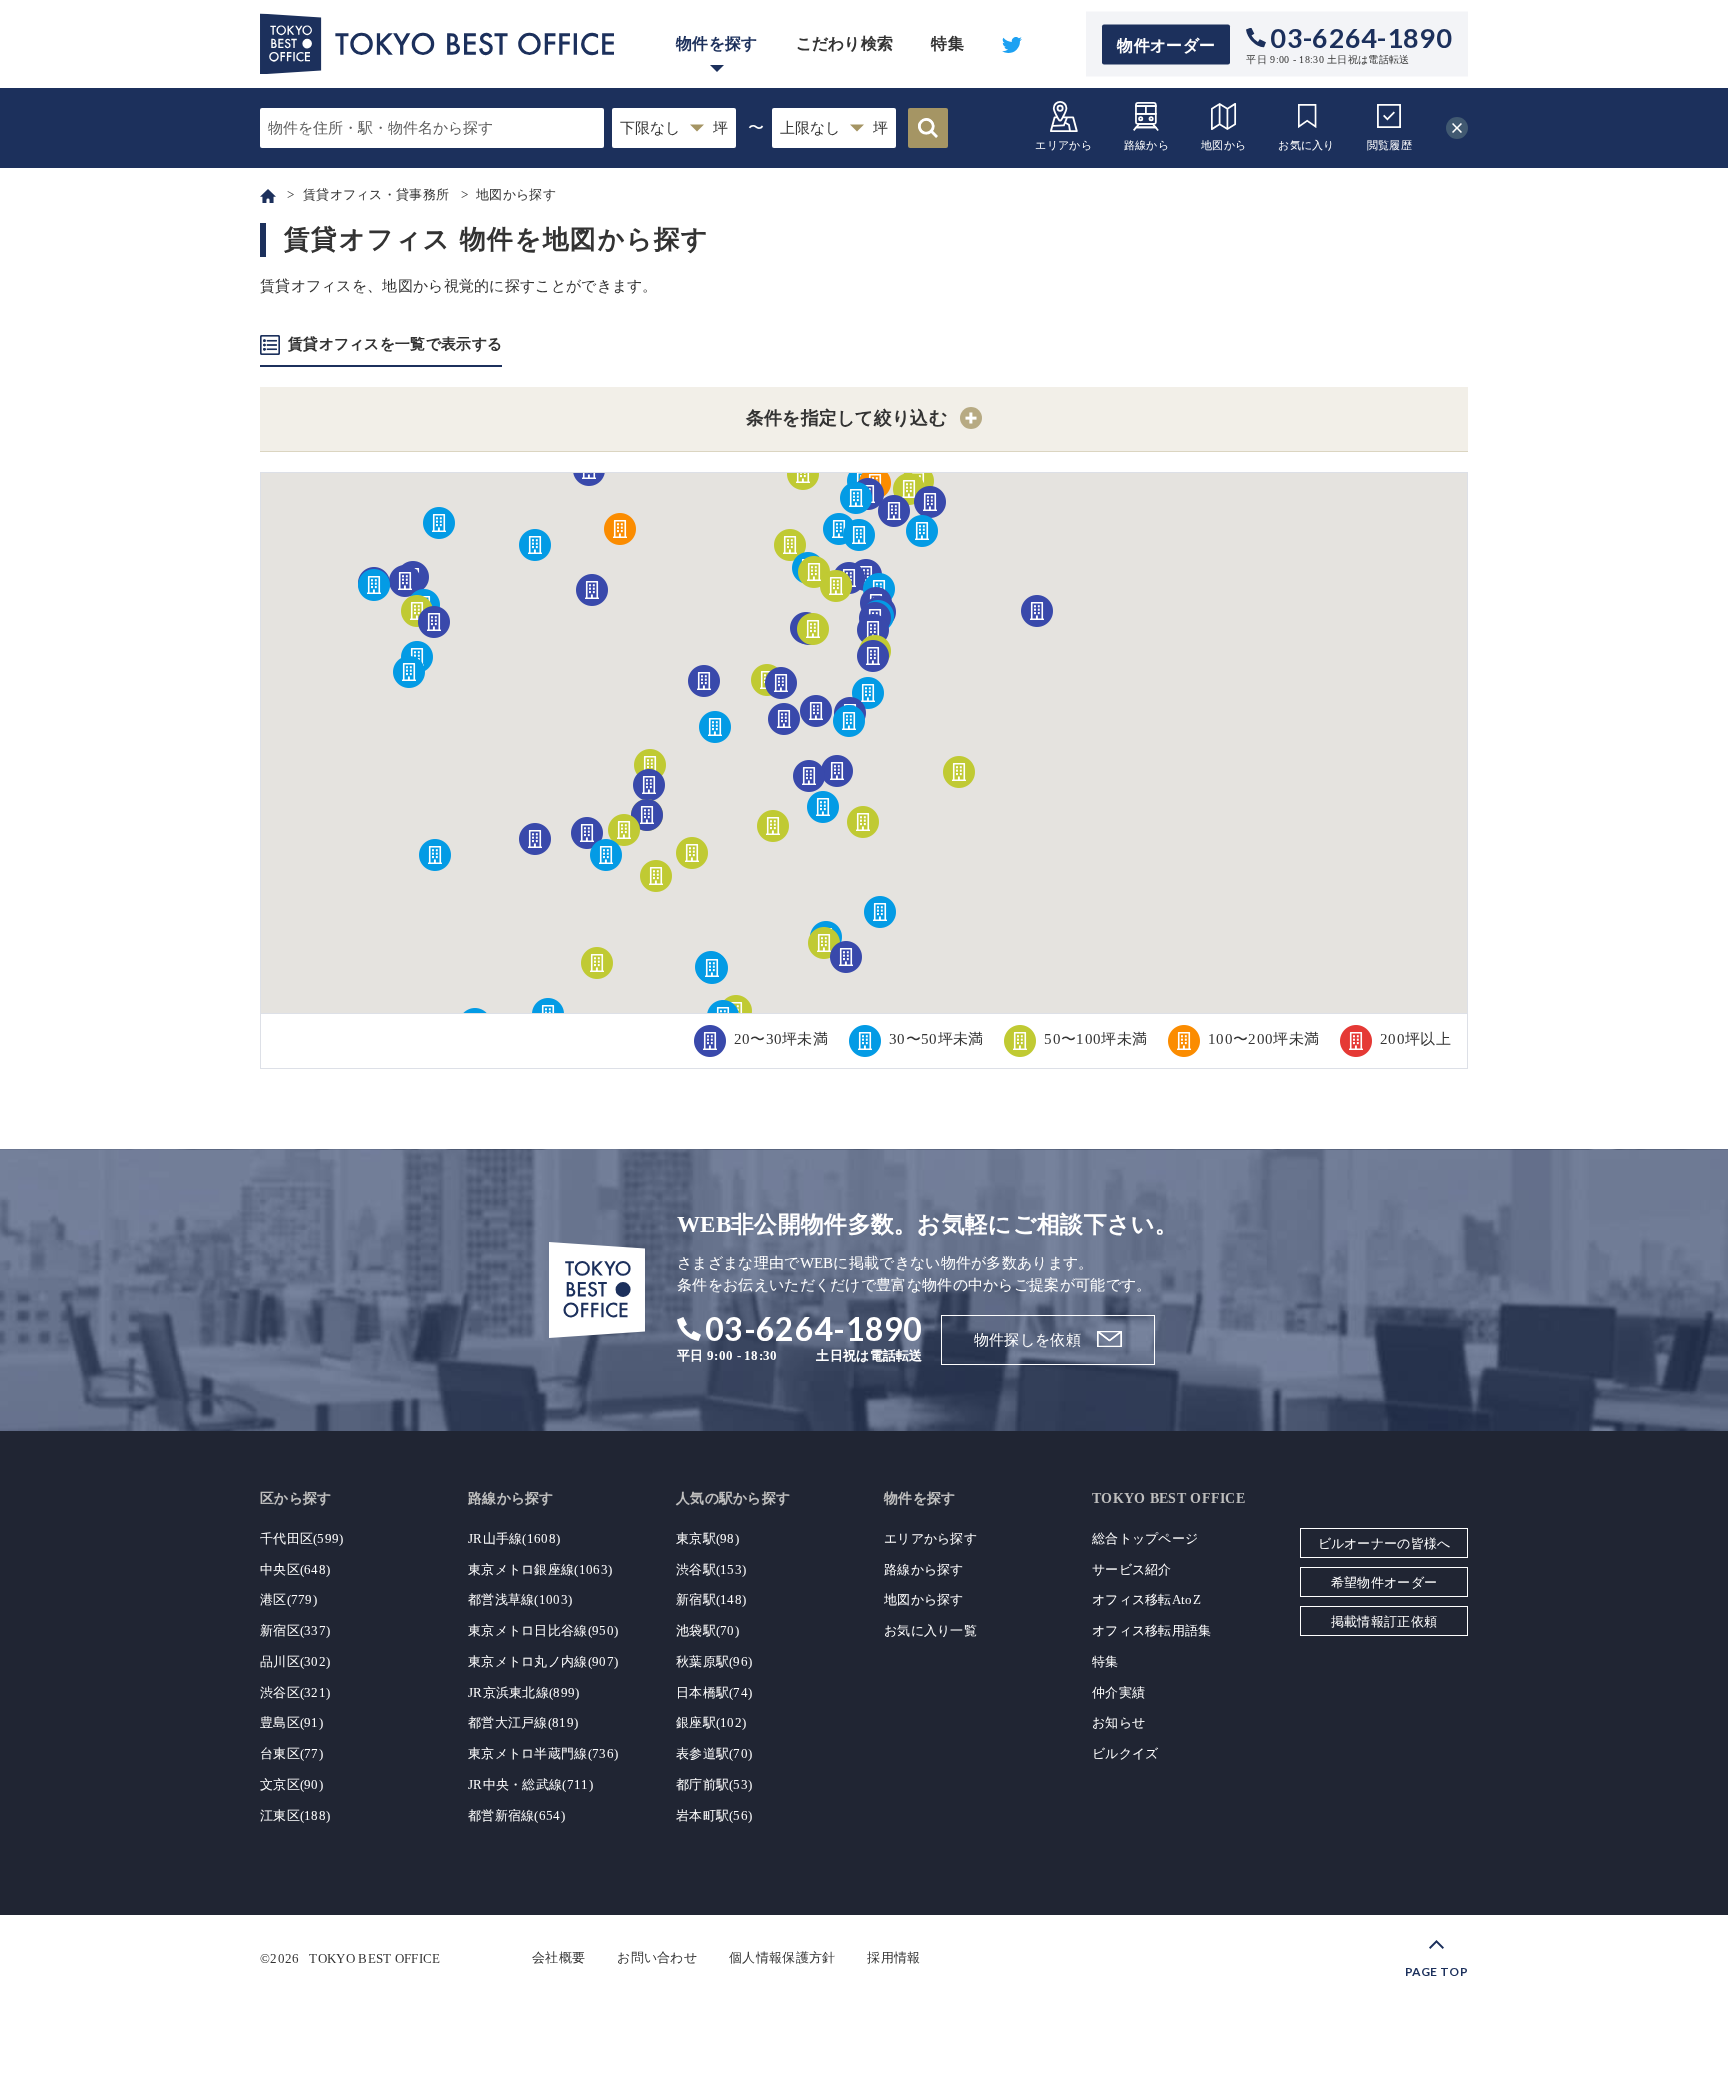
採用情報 (893, 1957)
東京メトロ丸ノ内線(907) (543, 1661)
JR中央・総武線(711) (530, 1784)
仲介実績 (1118, 1692)
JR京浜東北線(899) (524, 1692)
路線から (1146, 145)
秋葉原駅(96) (714, 1661)
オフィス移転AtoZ (1146, 1599)
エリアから (1063, 145)
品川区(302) (295, 1661)
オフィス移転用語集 (1152, 1630)
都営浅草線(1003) (520, 1599)
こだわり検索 (845, 43)
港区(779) (288, 1599)
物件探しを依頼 (1027, 1340)
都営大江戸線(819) (523, 1722)
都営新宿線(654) (516, 1815)
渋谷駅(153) (711, 1569)
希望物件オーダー (1384, 1582)
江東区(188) (295, 1815)
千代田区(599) (302, 1538)
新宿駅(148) (711, 1599)
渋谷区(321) (295, 1692)
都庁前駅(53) (714, 1784)
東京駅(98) (707, 1538)
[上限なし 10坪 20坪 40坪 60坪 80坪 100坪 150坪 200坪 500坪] (834, 128)
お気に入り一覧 (930, 1630)
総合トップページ (1145, 1538)
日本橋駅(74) (714, 1692)
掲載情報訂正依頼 (1384, 1621)
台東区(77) (291, 1753)
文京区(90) (291, 1784)
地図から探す (924, 1599)
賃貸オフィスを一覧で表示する (395, 344)
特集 (947, 43)
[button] (922, 531)
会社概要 (558, 1957)
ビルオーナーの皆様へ (1384, 1543)
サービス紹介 (1132, 1569)
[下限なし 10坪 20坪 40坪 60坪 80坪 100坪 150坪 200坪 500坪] (674, 128)
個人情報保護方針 (782, 1957)
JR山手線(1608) (514, 1538)
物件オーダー (1166, 44)
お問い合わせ (657, 1957)
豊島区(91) (291, 1722)
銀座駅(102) (711, 1722)
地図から (1223, 145)
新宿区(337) (295, 1630)
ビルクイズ (1125, 1753)
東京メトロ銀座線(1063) (540, 1569)
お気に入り (1306, 145)
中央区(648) (295, 1569)
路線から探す (924, 1569)
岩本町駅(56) (714, 1815)
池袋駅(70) (707, 1630)
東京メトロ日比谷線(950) (543, 1630)
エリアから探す (930, 1538)
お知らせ (1118, 1722)
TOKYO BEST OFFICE (374, 1957)
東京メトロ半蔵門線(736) (543, 1753)
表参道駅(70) (714, 1753)
